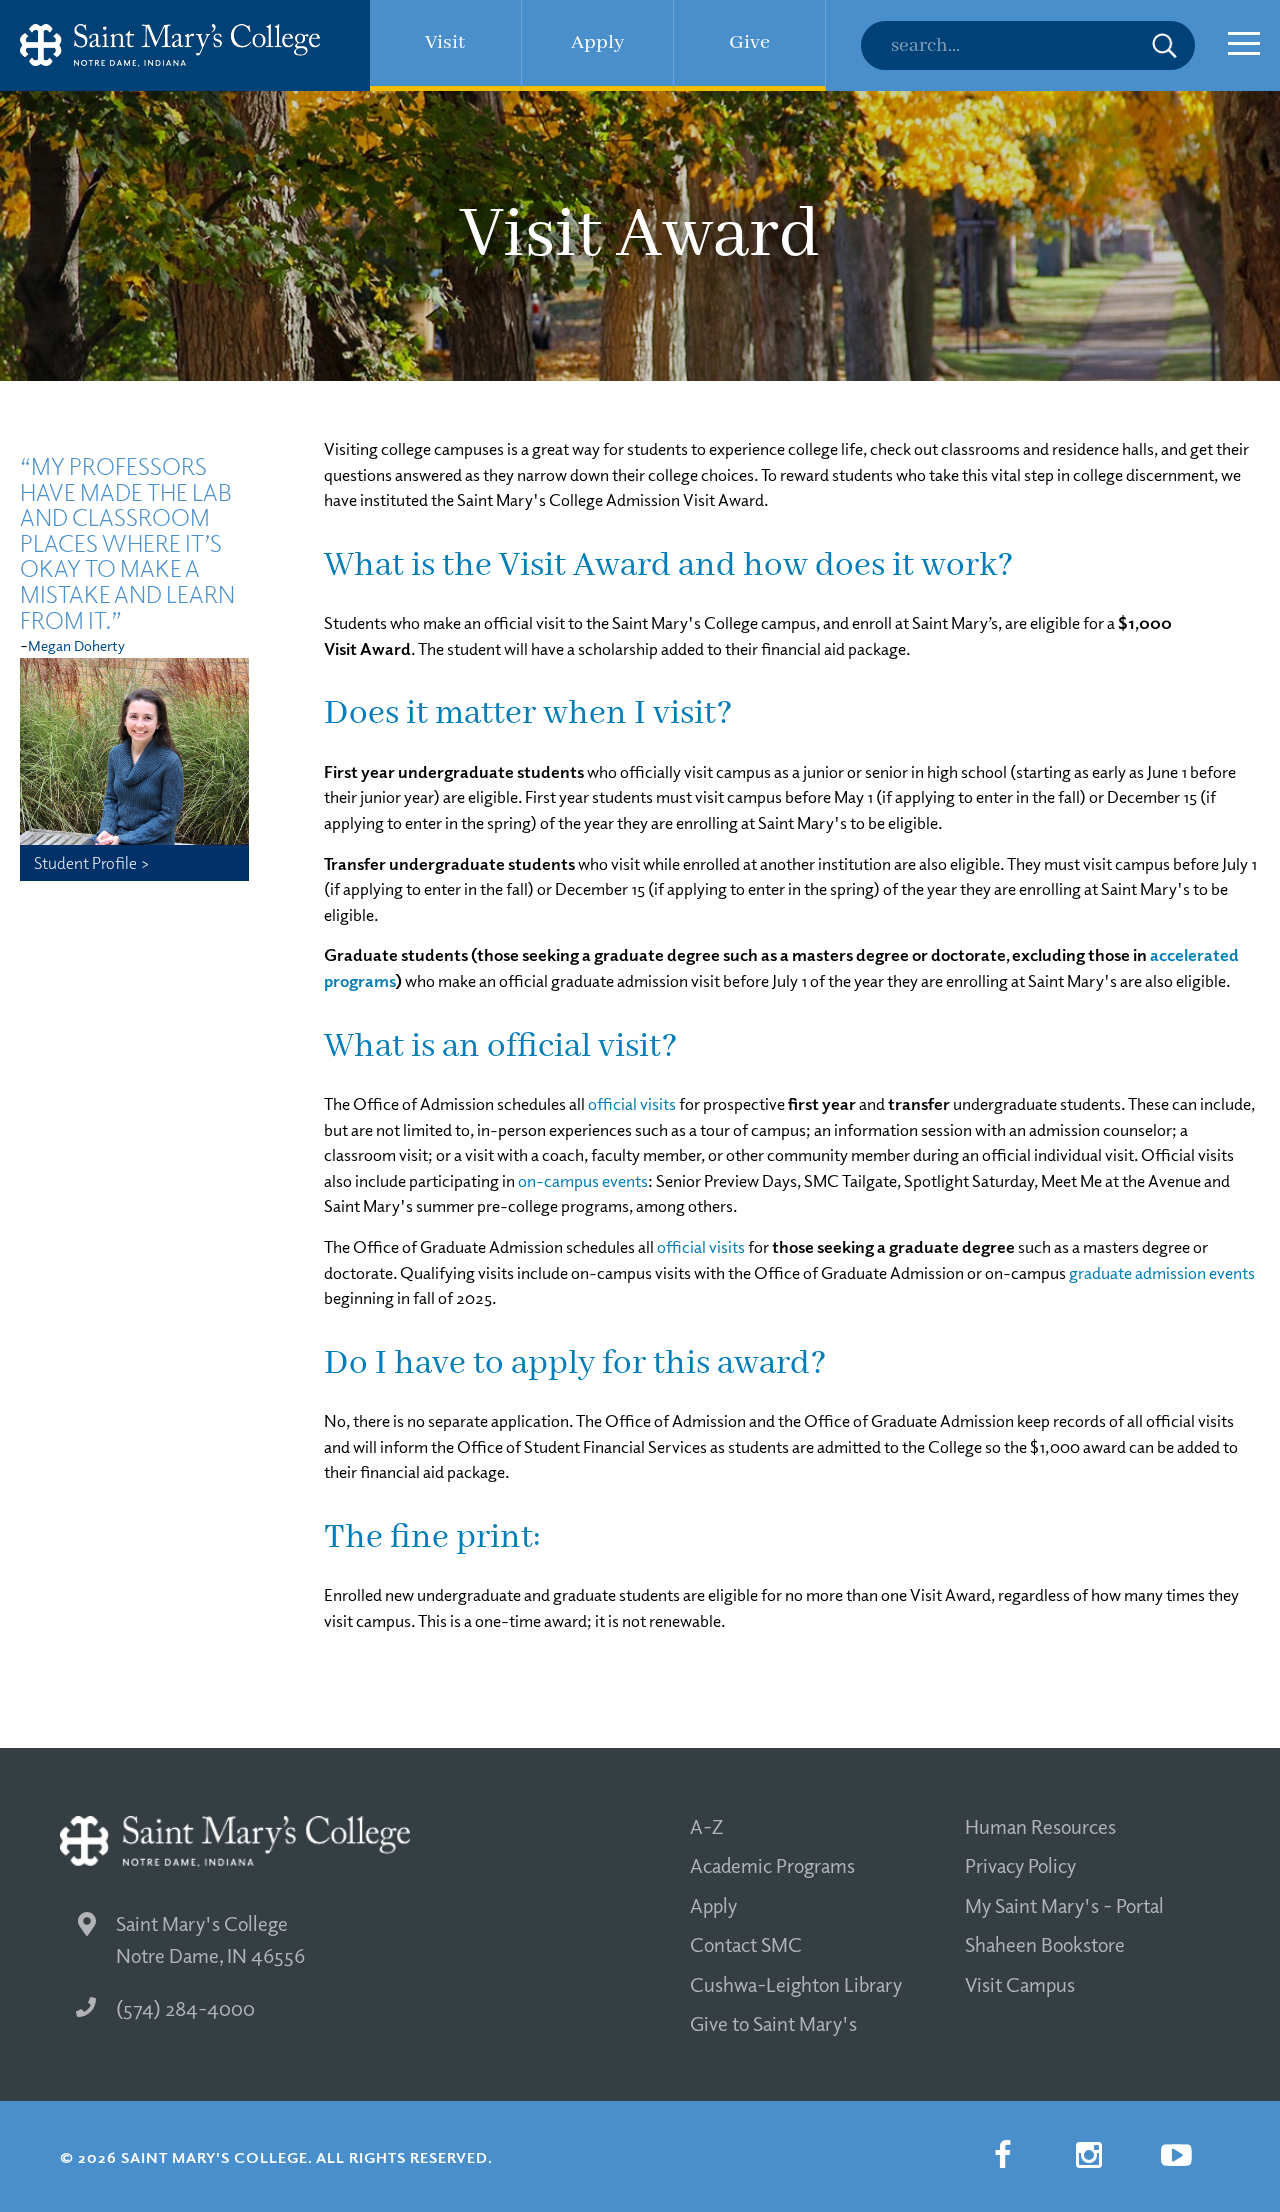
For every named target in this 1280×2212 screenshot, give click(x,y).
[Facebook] (1002, 2155)
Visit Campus (1020, 1984)
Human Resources (1040, 1826)
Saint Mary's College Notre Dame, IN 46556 (210, 1939)
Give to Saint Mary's (773, 2023)
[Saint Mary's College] (170, 45)
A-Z (706, 1826)
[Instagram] (1089, 2155)
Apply (713, 1905)
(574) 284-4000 (185, 2008)
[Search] (1028, 45)
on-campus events (583, 1180)
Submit (1164, 45)
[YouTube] (1176, 2155)
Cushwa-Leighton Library (796, 1984)
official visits (632, 1103)
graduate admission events (1162, 1272)
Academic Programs (772, 1865)
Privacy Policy (1020, 1865)
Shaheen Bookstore (1045, 1944)
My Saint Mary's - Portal (1064, 1905)
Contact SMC (746, 1944)
